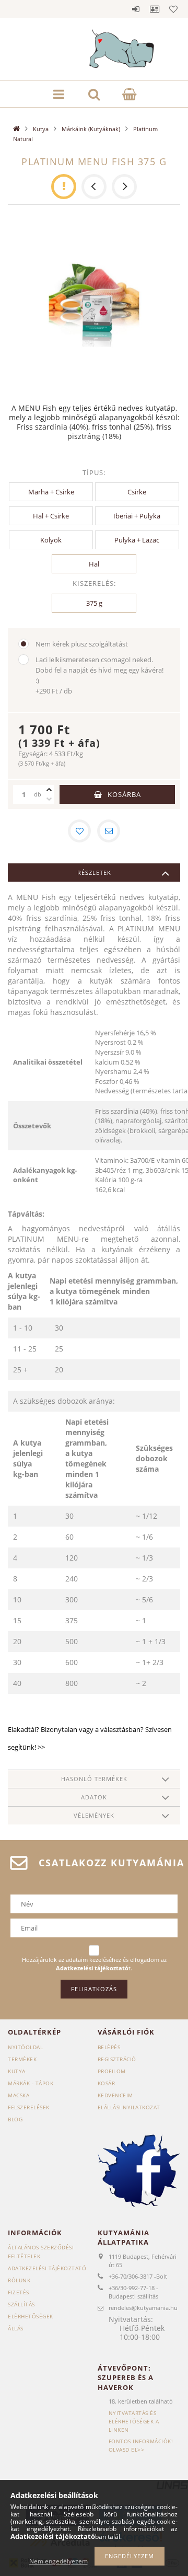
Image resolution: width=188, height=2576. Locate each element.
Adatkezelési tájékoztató (47, 2268)
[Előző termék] (94, 187)
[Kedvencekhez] (79, 831)
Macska (19, 2095)
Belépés (136, 9)
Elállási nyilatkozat (129, 2107)
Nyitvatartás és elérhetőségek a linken (134, 2421)
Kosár (107, 2083)
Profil (155, 9)
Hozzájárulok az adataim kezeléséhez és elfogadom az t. (94, 1964)
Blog (15, 2119)
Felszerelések (29, 2107)
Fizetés (19, 2292)
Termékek (22, 2059)
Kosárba (124, 794)
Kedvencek (173, 9)
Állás (16, 2328)
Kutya (41, 129)
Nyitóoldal (25, 2047)
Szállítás (21, 2304)
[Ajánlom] (109, 831)
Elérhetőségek (31, 2316)
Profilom (112, 2071)
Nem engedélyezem (58, 2561)
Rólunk (19, 2280)
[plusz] (49, 790)
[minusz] (49, 799)
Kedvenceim (115, 2095)
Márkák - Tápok (31, 2083)
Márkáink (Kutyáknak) (91, 129)
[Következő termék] (124, 187)
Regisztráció (117, 2059)
